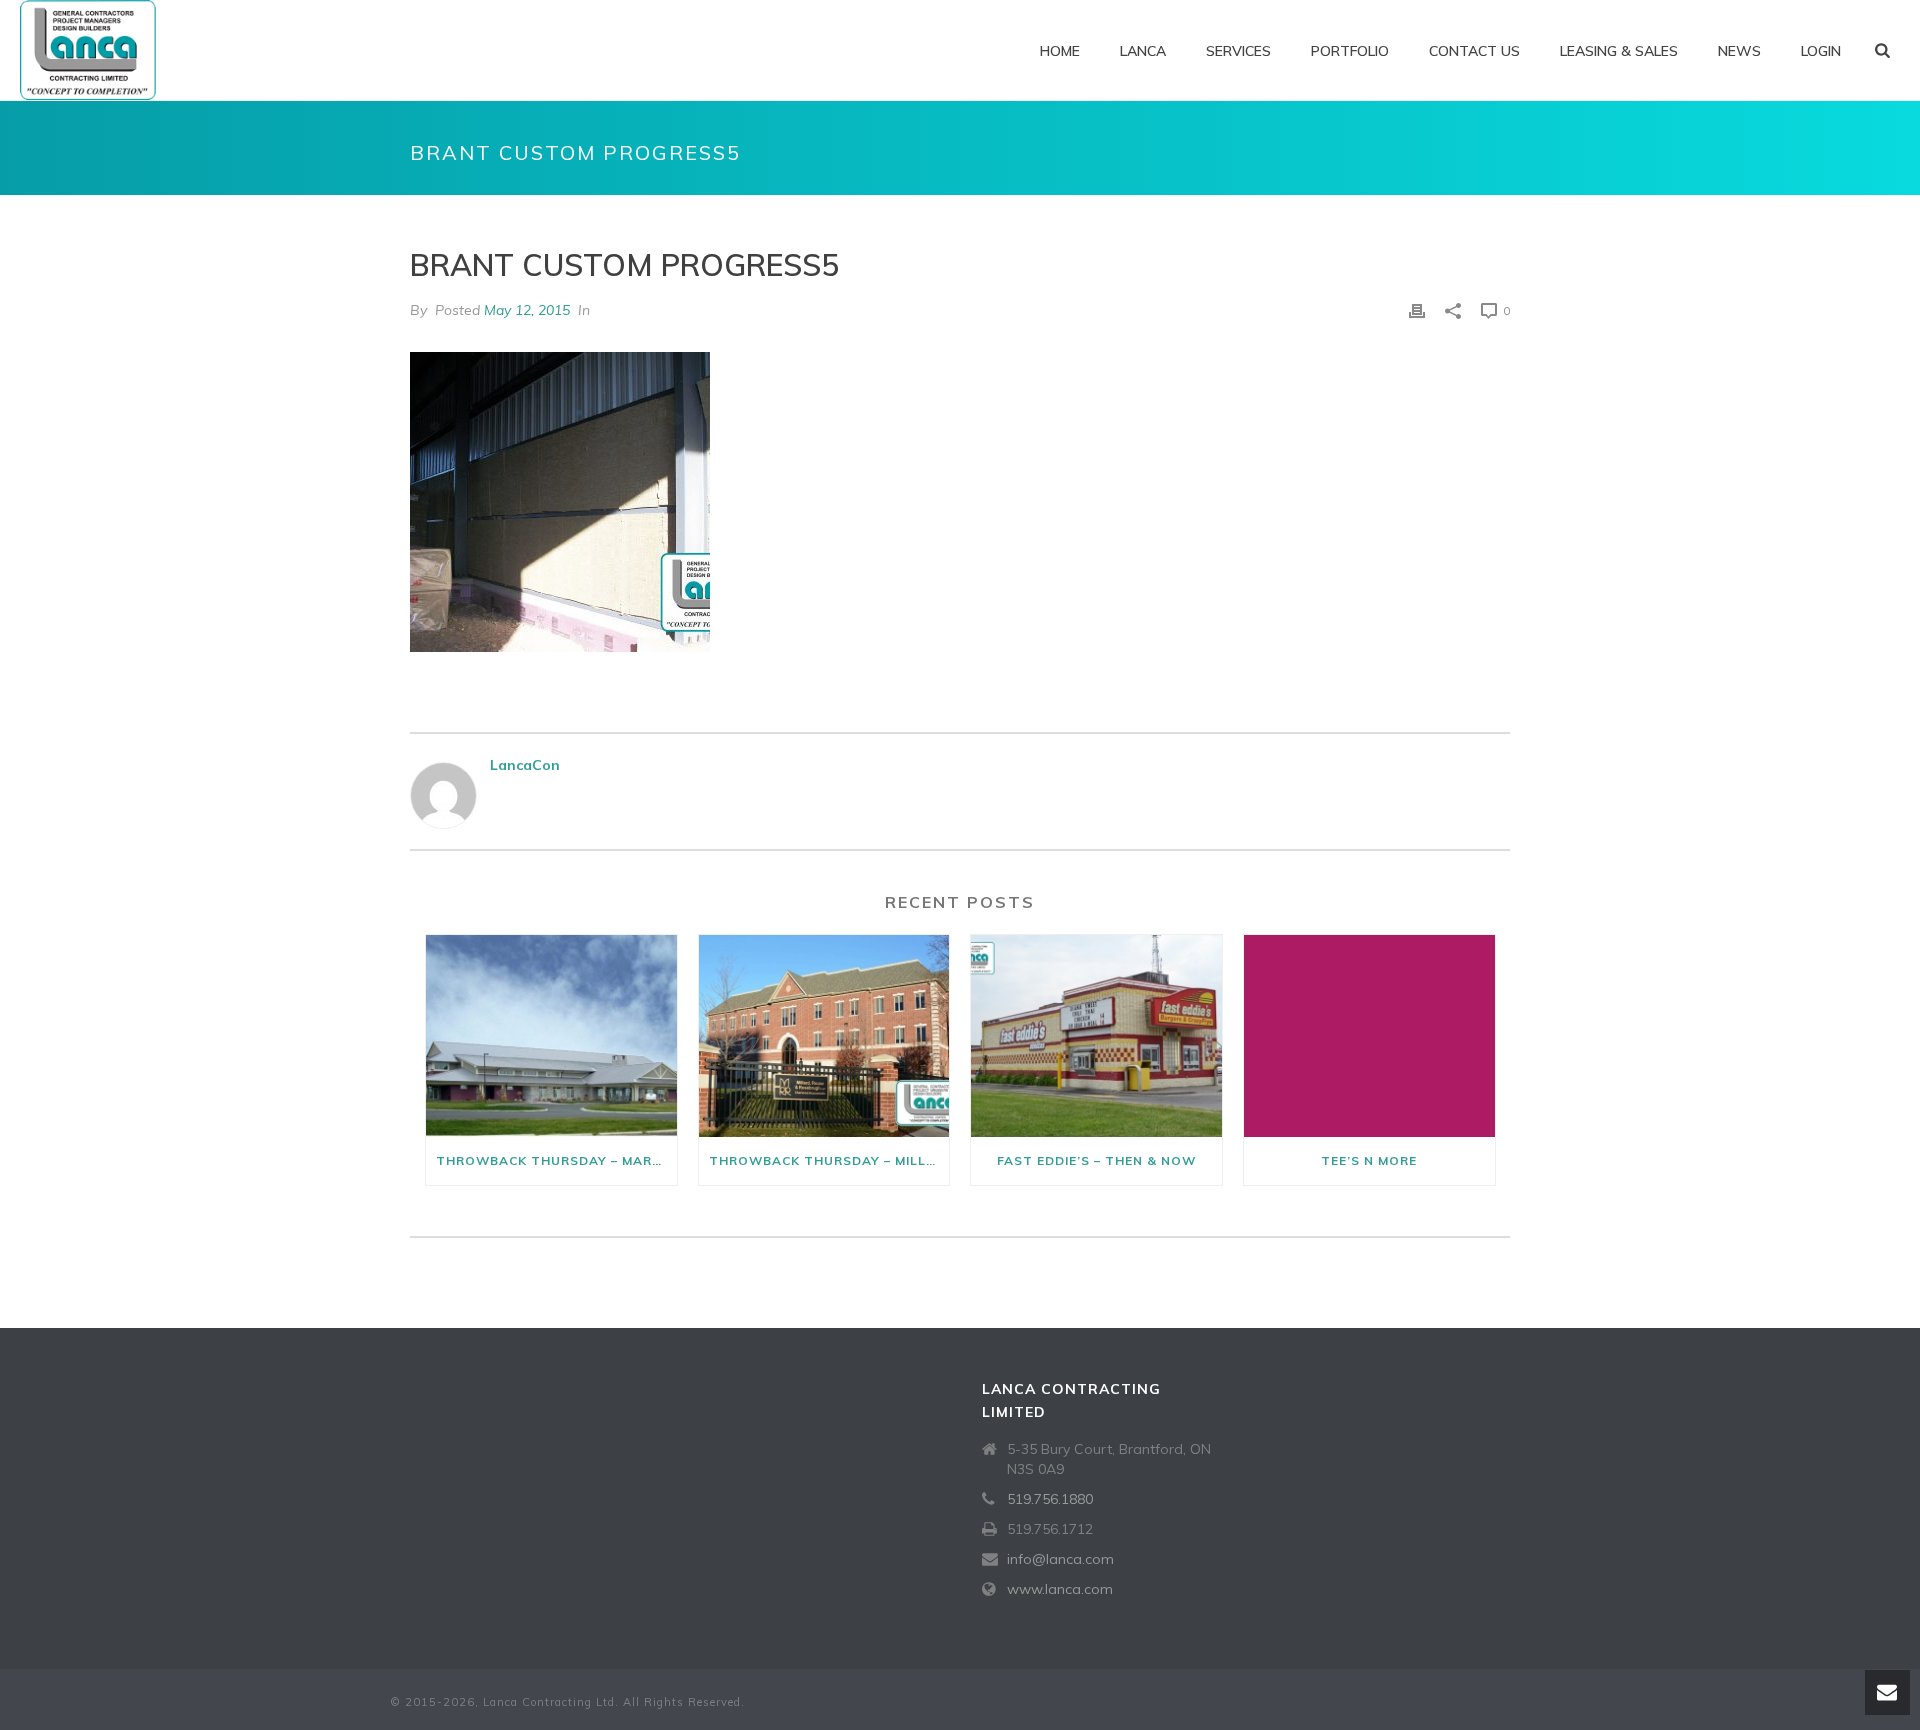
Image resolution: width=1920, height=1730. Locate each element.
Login (1821, 51)
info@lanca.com (1060, 1559)
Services (1238, 51)
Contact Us (1474, 51)
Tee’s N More (1369, 1160)
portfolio (1350, 51)
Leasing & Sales (1619, 51)
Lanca (1143, 51)
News (1739, 51)
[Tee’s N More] (1369, 1035)
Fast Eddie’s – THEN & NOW (1096, 1160)
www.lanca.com (1060, 1589)
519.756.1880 (1050, 1499)
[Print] (1417, 310)
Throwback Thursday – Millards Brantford (829, 1160)
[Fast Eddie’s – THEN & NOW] (1096, 1035)
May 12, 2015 (527, 310)
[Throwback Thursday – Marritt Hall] (551, 1035)
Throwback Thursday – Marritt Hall (556, 1160)
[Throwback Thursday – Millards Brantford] (824, 1035)
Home (1060, 51)
